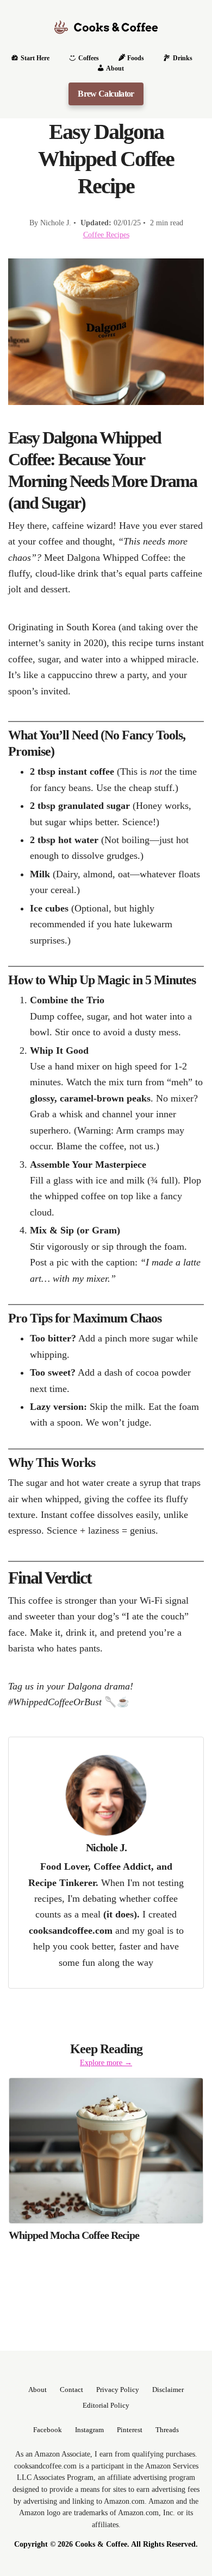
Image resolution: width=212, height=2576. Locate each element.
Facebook (48, 2430)
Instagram (89, 2430)
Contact (71, 2390)
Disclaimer (168, 2390)
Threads (167, 2430)
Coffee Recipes (106, 235)
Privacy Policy (118, 2390)
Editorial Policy (106, 2406)
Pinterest (130, 2430)
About (38, 2390)
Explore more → (106, 2062)
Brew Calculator (106, 94)
